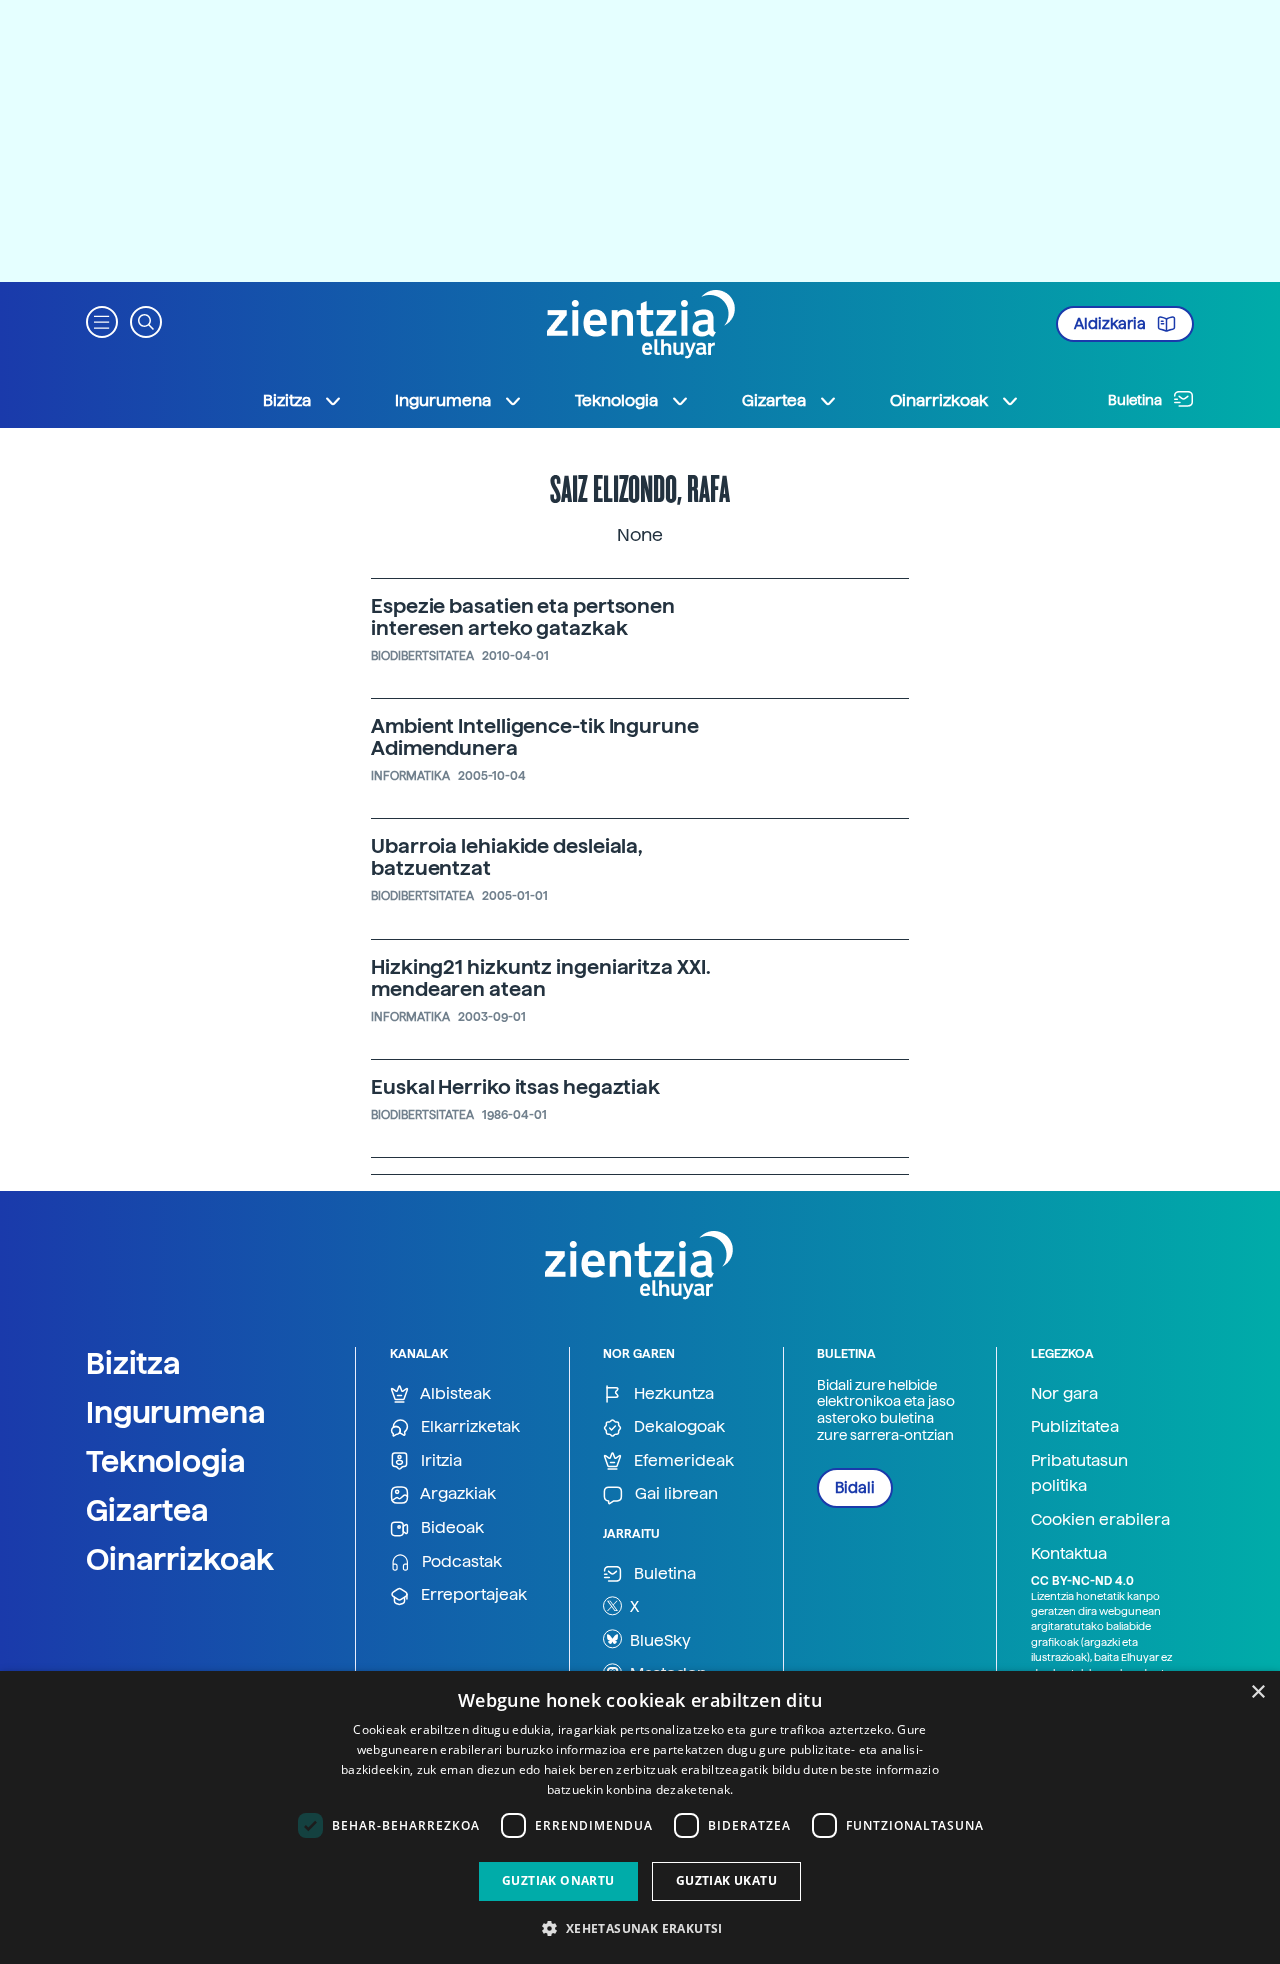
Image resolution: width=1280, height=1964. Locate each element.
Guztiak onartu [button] (558, 1880)
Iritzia (439, 1460)
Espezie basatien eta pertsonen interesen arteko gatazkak (523, 617)
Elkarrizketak (468, 1426)
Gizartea (147, 1510)
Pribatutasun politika (1079, 1473)
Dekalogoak (677, 1426)
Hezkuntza (672, 1393)
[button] (102, 320)
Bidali (855, 1488)
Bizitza (133, 1363)
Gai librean (674, 1493)
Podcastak (460, 1561)
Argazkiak (456, 1493)
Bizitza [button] (287, 400)
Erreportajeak (472, 1594)
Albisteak (454, 1393)
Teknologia (166, 1461)
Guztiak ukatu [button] (726, 1880)
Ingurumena (176, 1412)
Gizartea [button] (774, 400)
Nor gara (1064, 1393)
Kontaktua (1069, 1553)
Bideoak (450, 1527)
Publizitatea (1075, 1426)
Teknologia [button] (616, 400)
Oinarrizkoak (180, 1559)
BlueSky (658, 1640)
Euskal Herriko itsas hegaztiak (515, 1087)
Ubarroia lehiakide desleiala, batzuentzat (507, 857)
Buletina (1136, 400)
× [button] (1257, 1692)
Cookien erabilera (1100, 1519)
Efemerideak (682, 1460)
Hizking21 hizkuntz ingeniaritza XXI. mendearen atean (540, 978)
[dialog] (640, 1817)
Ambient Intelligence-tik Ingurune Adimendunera (535, 737)
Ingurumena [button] (443, 400)
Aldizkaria (1111, 324)
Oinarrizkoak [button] (939, 400)
